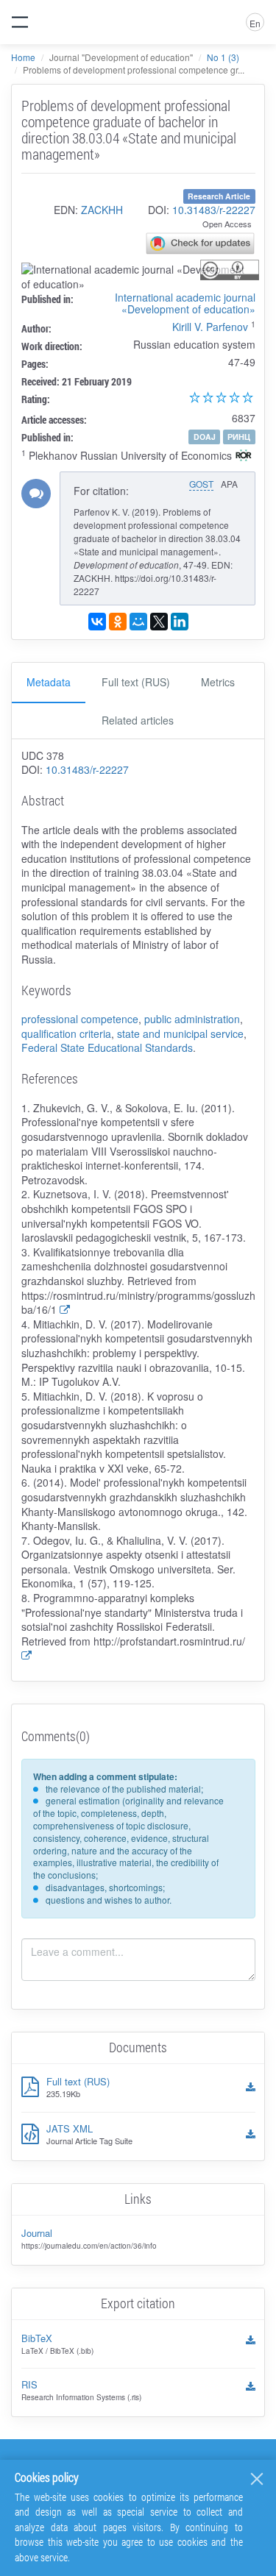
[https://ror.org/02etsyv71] (244, 457)
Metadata (49, 682)
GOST (201, 484)
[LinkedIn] (180, 622)
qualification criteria (66, 1033)
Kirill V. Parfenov (210, 327)
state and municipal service (180, 1033)
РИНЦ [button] (239, 437)
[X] (159, 622)
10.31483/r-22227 (214, 210)
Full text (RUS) (136, 682)
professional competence (80, 1019)
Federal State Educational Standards (107, 1047)
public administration (192, 1019)
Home (23, 57)
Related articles (138, 720)
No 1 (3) (223, 57)
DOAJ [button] (205, 437)
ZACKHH (102, 210)
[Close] (257, 2479)
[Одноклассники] (118, 622)
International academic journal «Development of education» (185, 303)
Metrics (218, 682)
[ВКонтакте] (97, 622)
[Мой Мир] (138, 622)
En (255, 23)
